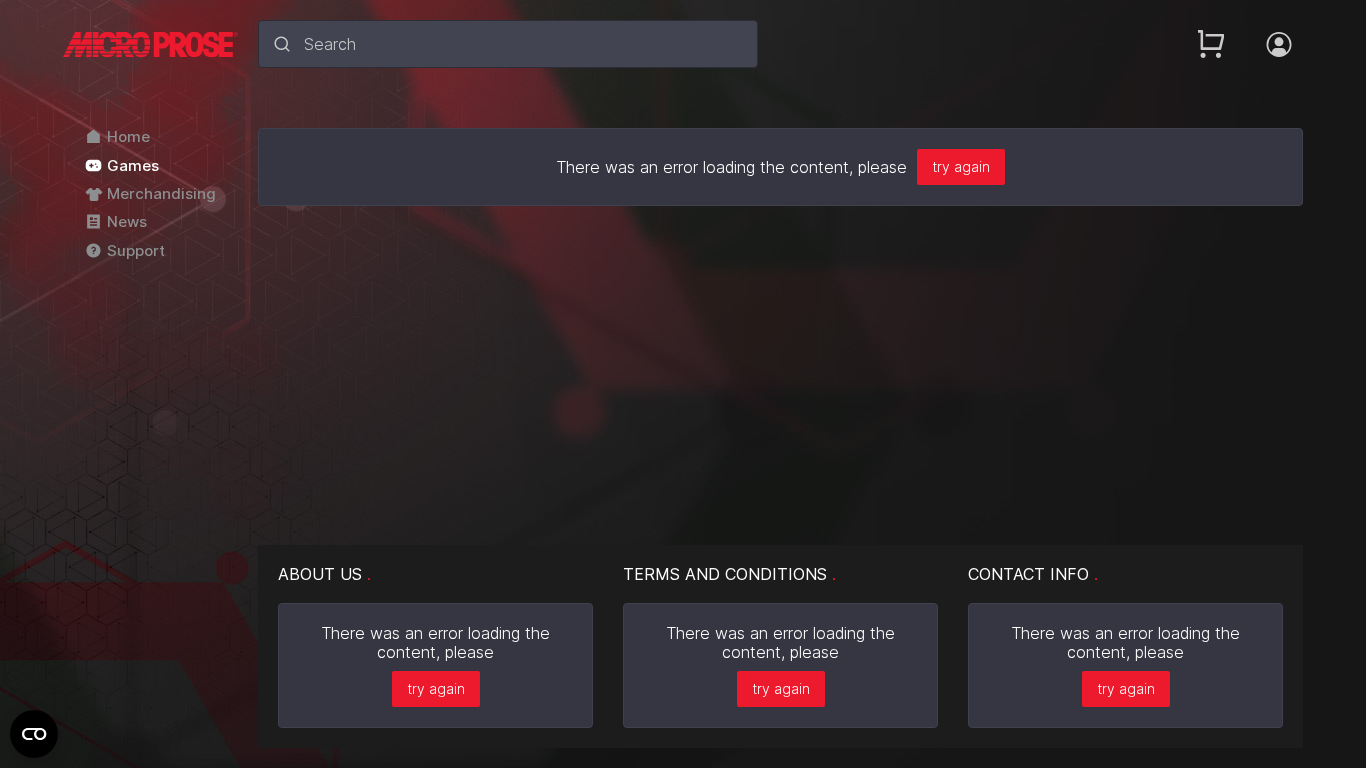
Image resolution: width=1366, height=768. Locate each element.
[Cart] (1211, 44)
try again (961, 166)
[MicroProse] (150, 44)
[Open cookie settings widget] (34, 734)
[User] (1279, 44)
